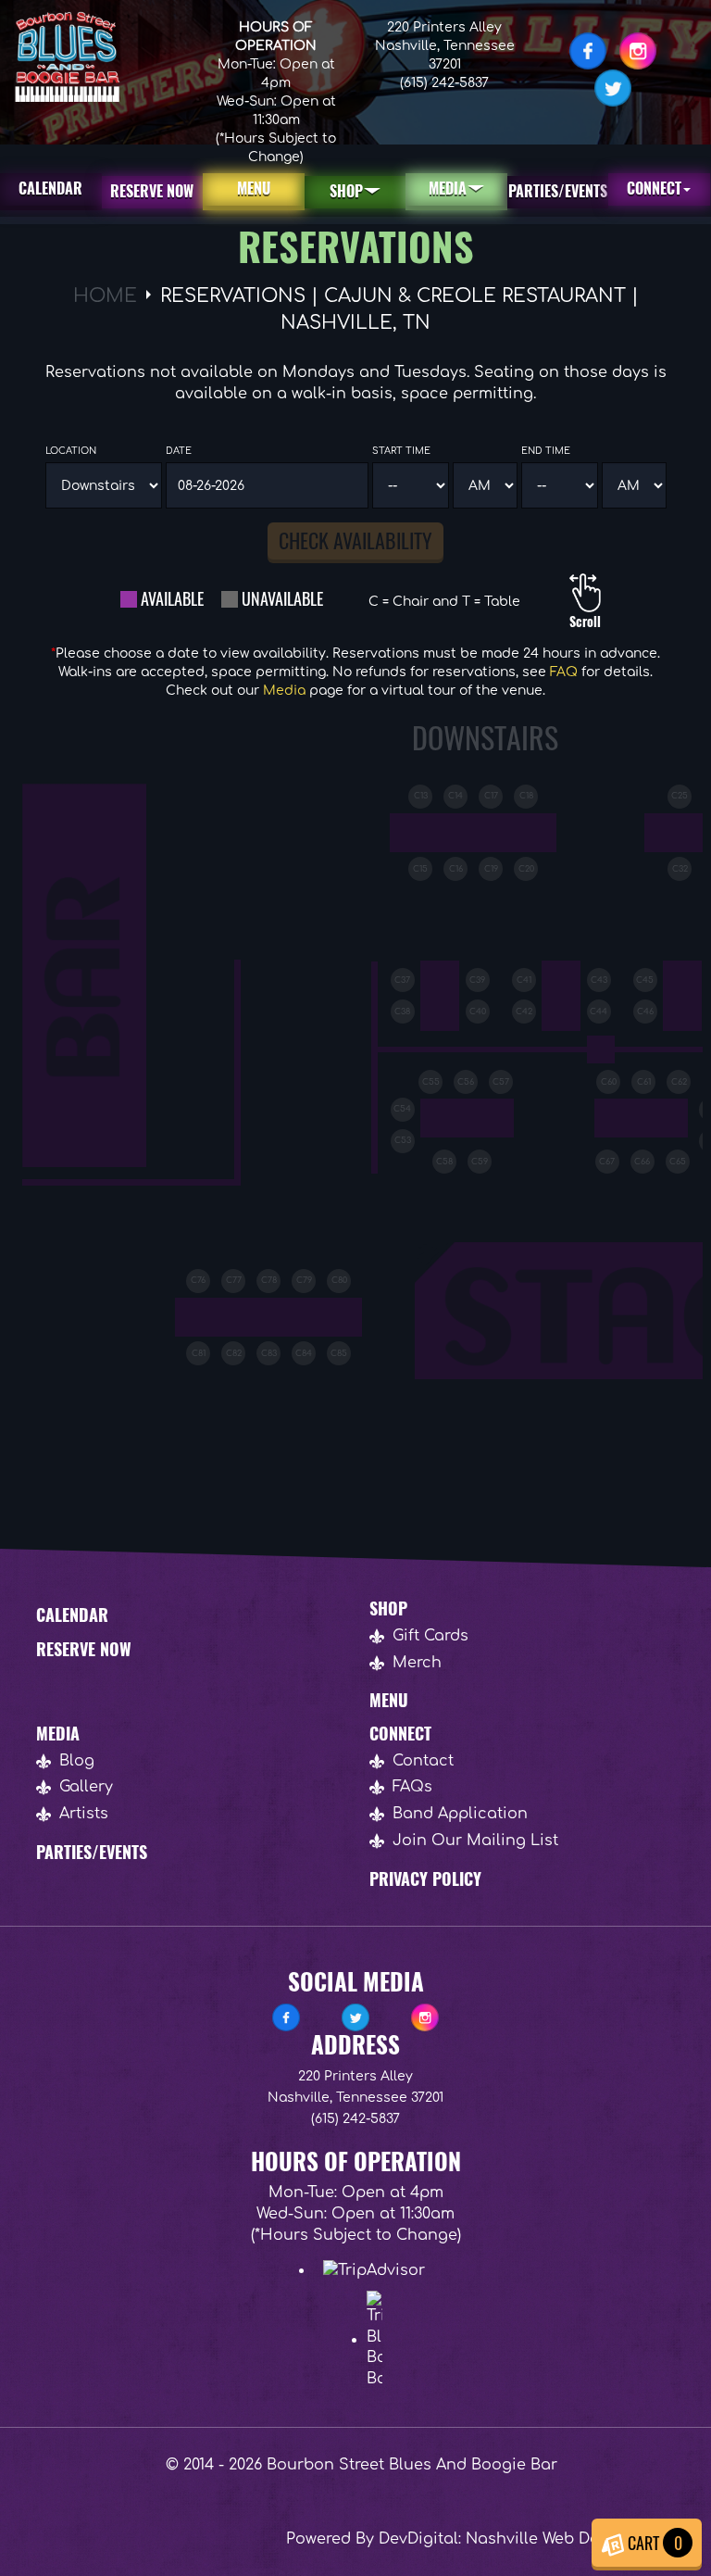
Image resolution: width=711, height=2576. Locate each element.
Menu (389, 1700)
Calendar (50, 188)
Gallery (86, 1787)
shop (346, 191)
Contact (423, 1761)
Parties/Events (558, 191)
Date (179, 451)
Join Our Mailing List (475, 1841)
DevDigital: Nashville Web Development (530, 2539)
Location (71, 451)
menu (254, 188)
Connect (654, 188)
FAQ (564, 672)
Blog (77, 1761)
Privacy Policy (425, 1879)
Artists (84, 1814)
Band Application (460, 1814)
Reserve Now (84, 1649)
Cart (653, 2543)
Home (105, 296)
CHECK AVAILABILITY (355, 540)
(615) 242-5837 (444, 83)
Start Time (401, 451)
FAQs (412, 1787)
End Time (546, 451)
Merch (417, 1663)
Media (448, 188)
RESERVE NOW (152, 191)
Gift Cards (430, 1636)
